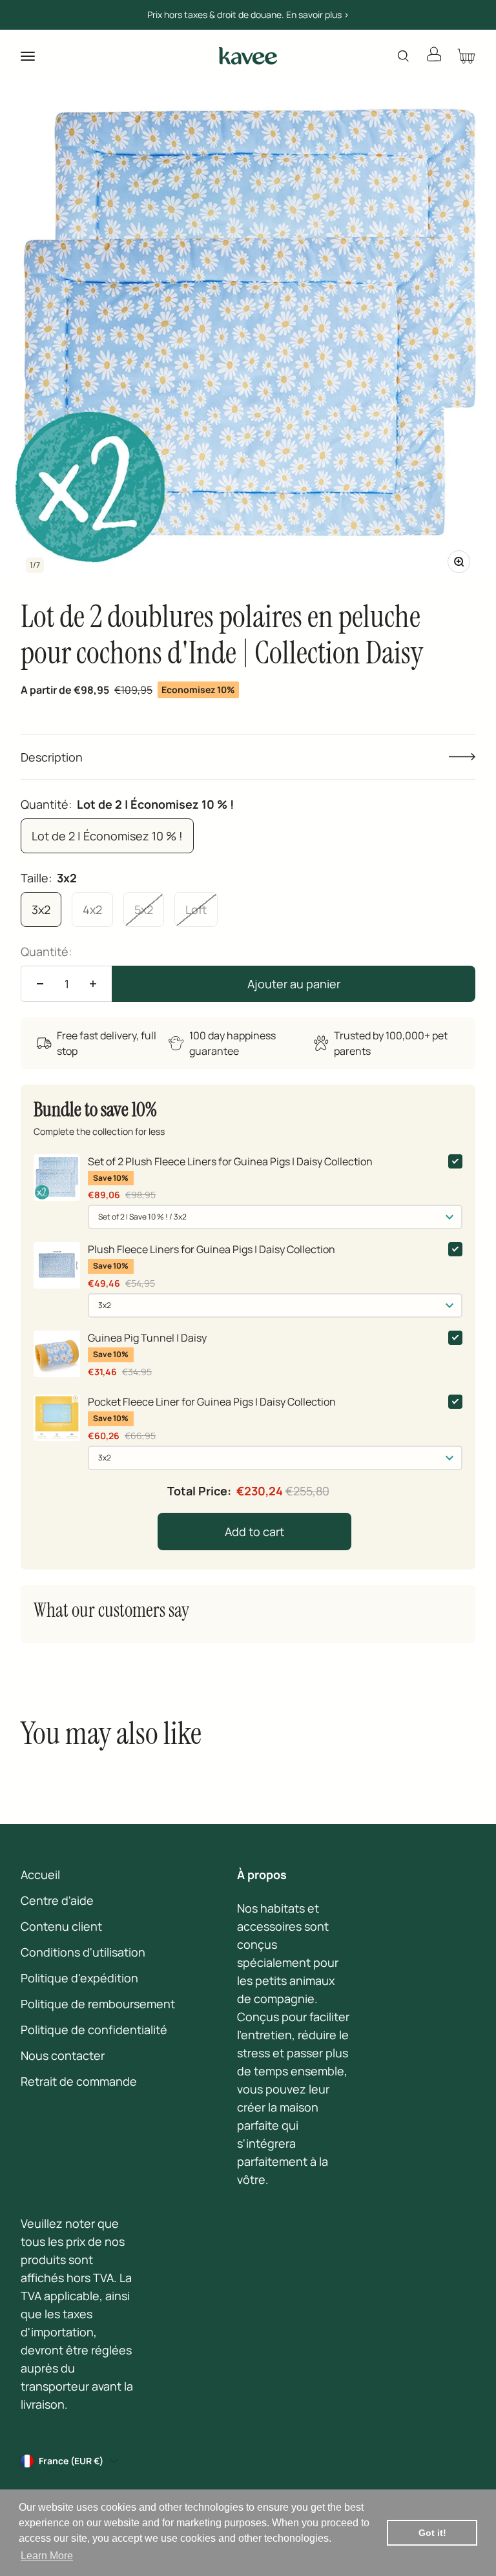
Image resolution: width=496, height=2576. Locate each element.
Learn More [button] (47, 2556)
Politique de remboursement (98, 2004)
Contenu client (61, 1926)
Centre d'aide (57, 1900)
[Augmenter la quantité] (93, 984)
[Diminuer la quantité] (40, 984)
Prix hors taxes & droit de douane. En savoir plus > (248, 15)
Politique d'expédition (79, 1978)
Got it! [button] (432, 2533)
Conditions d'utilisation (83, 1952)
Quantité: (46, 951)
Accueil (40, 1875)
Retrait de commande (79, 2081)
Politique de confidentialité (94, 2030)
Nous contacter (63, 2055)
